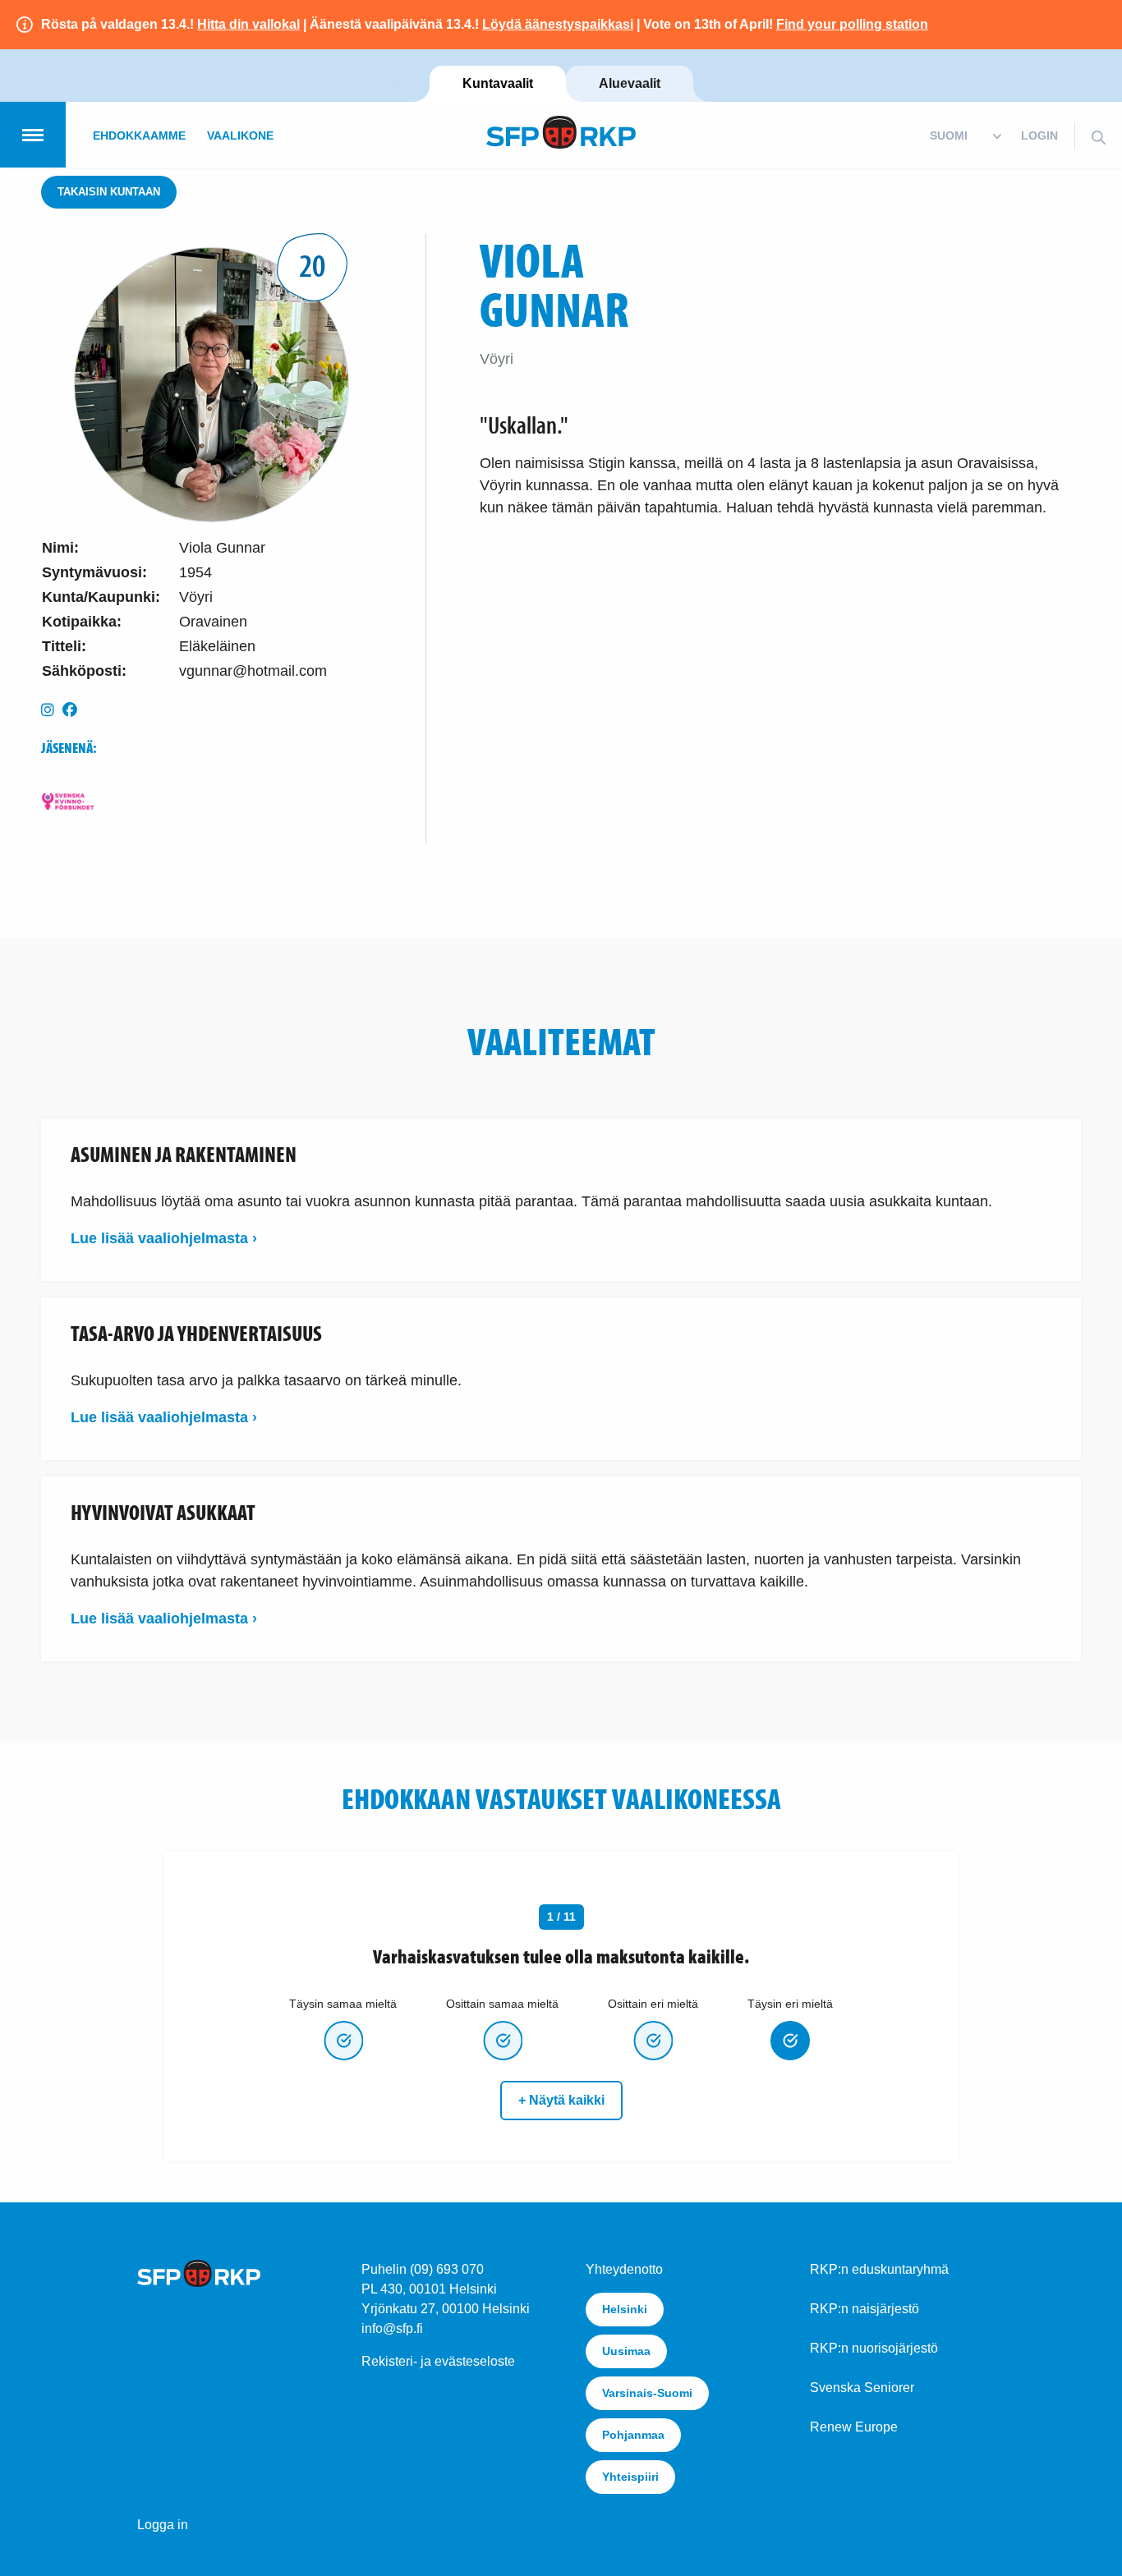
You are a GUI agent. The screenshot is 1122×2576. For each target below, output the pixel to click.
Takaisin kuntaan (109, 192)
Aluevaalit (630, 83)
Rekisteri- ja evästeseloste (438, 2361)
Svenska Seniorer (862, 2388)
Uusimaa (626, 2351)
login (1039, 135)
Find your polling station (852, 24)
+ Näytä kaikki (561, 2100)
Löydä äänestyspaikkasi (558, 24)
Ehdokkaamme (139, 135)
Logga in (163, 2525)
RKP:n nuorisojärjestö (874, 2348)
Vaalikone (240, 135)
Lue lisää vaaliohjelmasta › (164, 1238)
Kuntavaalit (498, 83)
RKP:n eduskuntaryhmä (879, 2269)
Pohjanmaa (633, 2435)
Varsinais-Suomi (647, 2393)
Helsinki (625, 2309)
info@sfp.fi (392, 2328)
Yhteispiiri (630, 2477)
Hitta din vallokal (248, 24)
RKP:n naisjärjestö (864, 2309)
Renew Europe (854, 2427)
